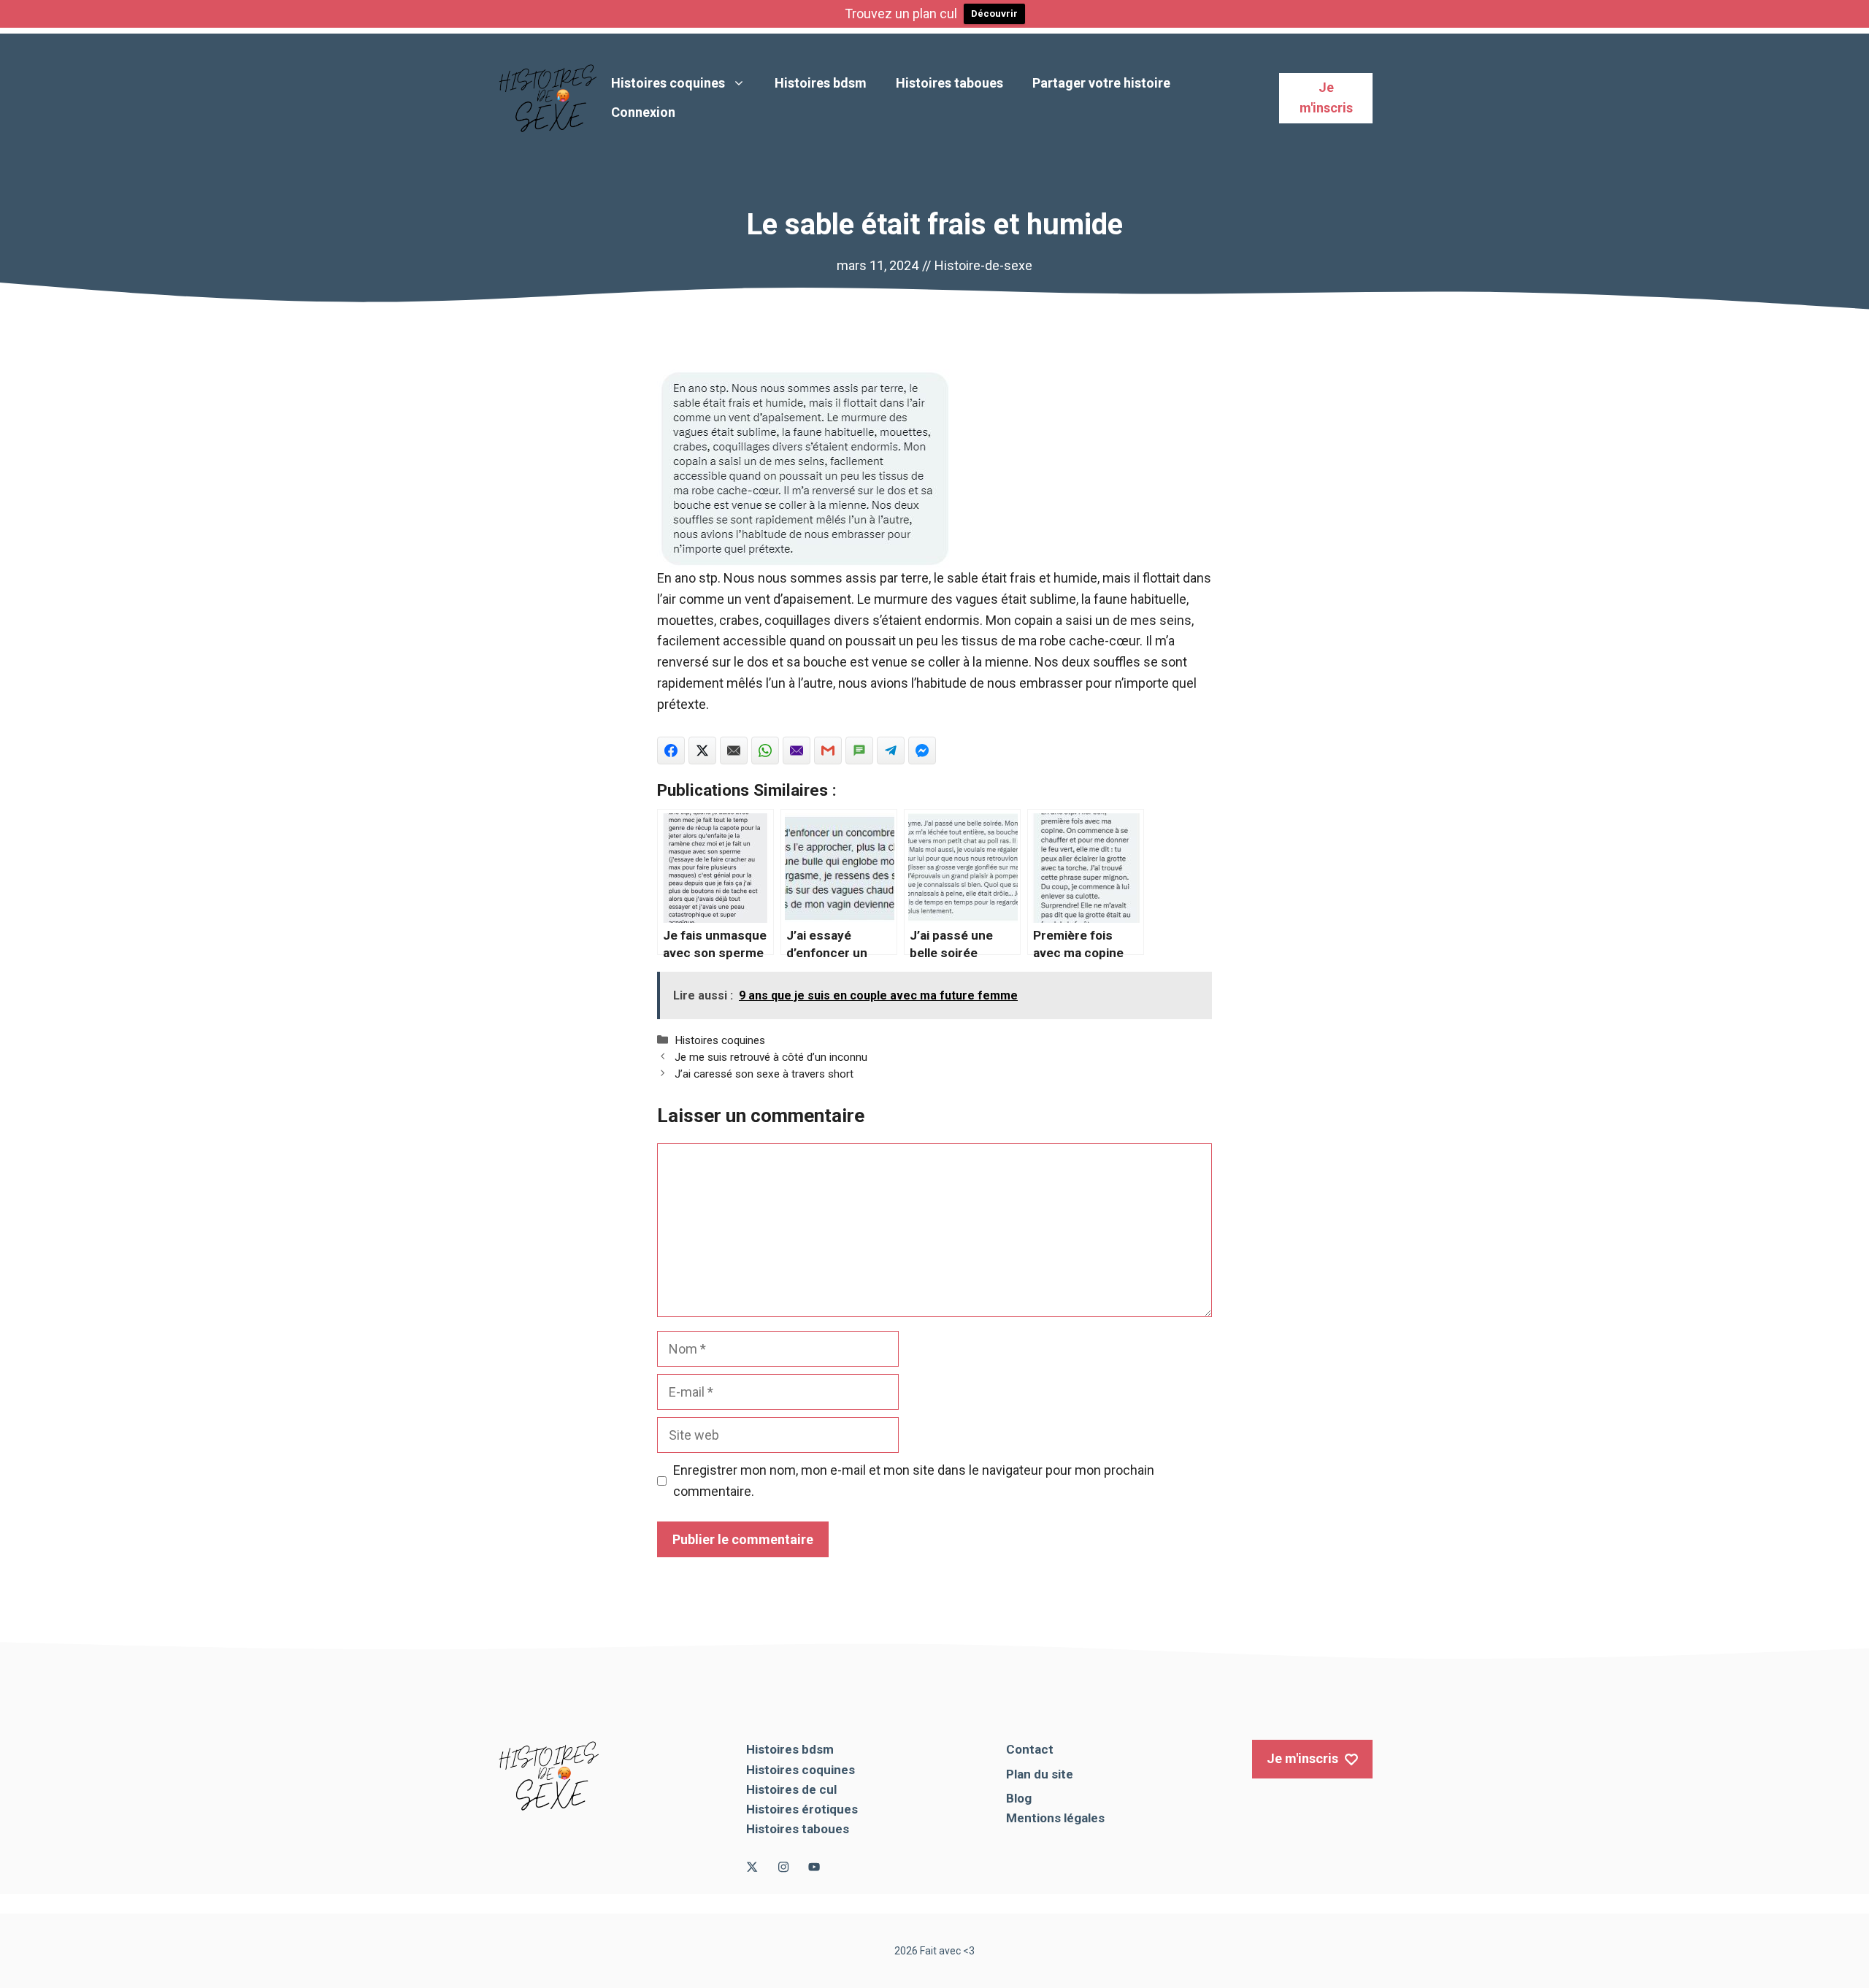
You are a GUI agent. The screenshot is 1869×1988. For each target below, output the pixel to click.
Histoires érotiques (802, 1809)
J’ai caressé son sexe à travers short (764, 1074)
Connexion (643, 112)
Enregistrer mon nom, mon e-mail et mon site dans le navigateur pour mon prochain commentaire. (914, 1481)
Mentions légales (1055, 1818)
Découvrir (994, 14)
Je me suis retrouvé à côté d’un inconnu (771, 1057)
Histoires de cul (791, 1789)
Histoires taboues (949, 83)
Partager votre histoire (1101, 83)
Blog (1019, 1798)
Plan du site (1040, 1774)
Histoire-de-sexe (983, 265)
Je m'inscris (1326, 98)
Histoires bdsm (821, 83)
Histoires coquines (668, 83)
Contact (1030, 1749)
